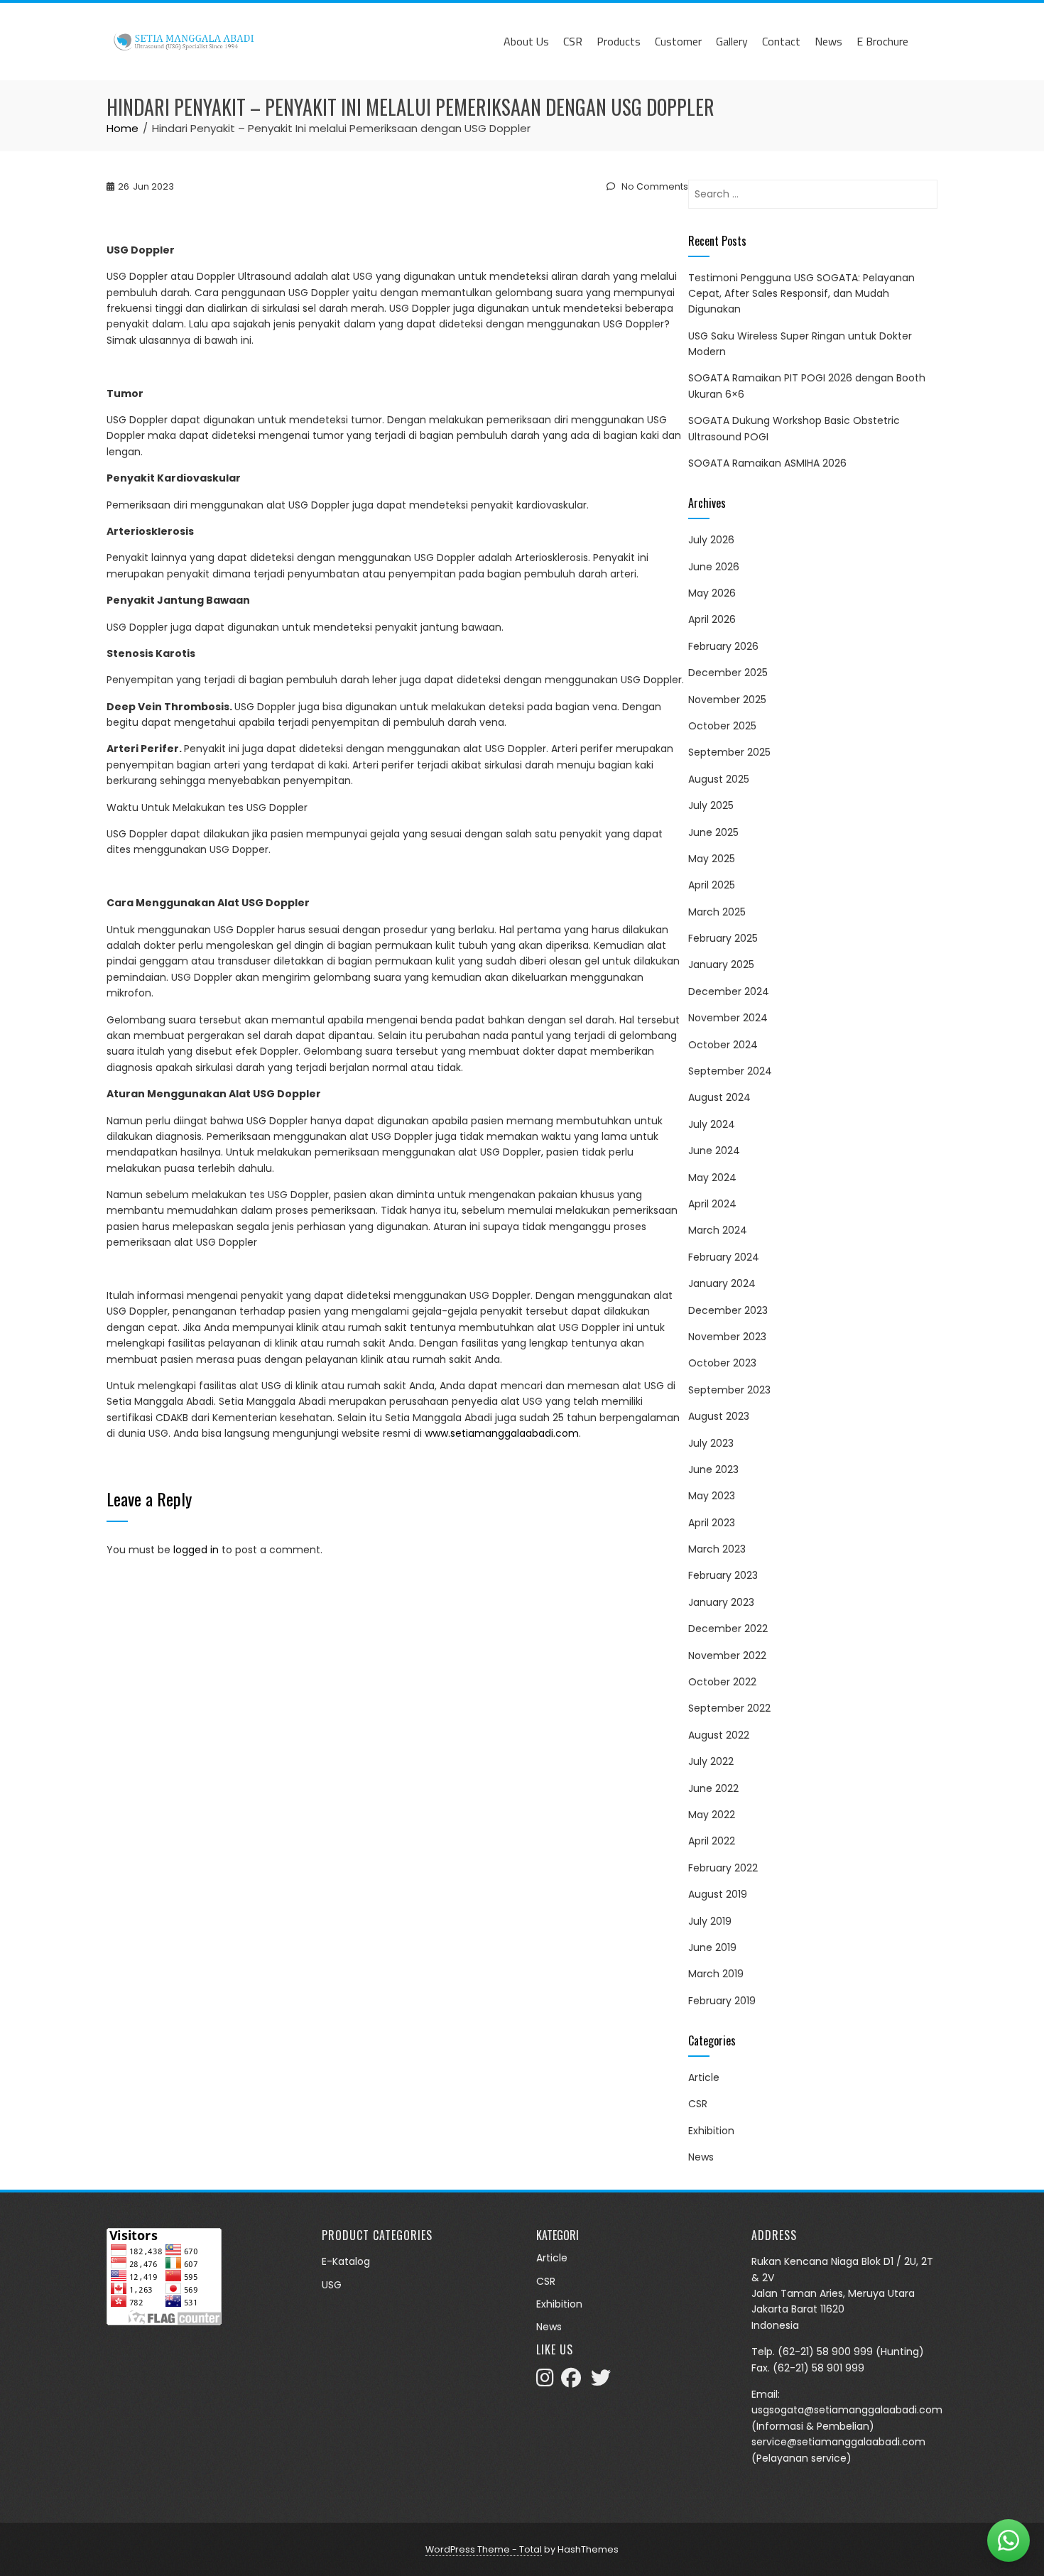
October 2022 (722, 1682)
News (828, 41)
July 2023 (711, 1443)
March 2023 (717, 1549)
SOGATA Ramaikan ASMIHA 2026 (767, 463)
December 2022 (728, 1629)
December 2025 (728, 673)
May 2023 (712, 1496)
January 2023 (721, 1602)
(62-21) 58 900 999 (825, 2352)
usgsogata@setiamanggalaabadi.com (847, 2410)
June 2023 (713, 1469)
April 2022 (712, 1841)
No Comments (654, 186)
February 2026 (723, 646)
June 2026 (714, 567)
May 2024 (712, 1178)
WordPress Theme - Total (484, 2549)
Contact (781, 41)
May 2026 (712, 593)
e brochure (882, 41)
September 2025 (729, 752)
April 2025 (712, 885)
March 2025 (717, 912)
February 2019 (722, 2001)
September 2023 (729, 1390)
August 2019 (718, 1894)
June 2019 (712, 1947)
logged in (196, 1550)
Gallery (732, 41)
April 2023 (712, 1523)
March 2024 (718, 1230)
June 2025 (713, 832)
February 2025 (723, 938)
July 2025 (711, 805)
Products (619, 41)
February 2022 (723, 1868)
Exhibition (711, 2131)
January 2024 (722, 1283)
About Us (526, 41)
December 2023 (728, 1310)
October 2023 (722, 1363)
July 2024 (712, 1124)
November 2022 (727, 1656)
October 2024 (723, 1045)
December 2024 (729, 991)
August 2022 (719, 1735)
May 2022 (712, 1815)
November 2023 (727, 1337)
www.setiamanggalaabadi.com (502, 1433)
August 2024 (719, 1097)
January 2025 (721, 964)
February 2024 (724, 1257)
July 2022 (711, 1761)
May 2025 (712, 859)
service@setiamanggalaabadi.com (838, 2442)
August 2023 (719, 1416)
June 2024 (714, 1151)
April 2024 (712, 1204)
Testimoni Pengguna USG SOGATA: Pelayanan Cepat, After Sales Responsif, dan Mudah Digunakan (801, 294)
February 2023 (723, 1575)
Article (704, 2077)
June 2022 (713, 1788)
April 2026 (712, 619)
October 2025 (722, 726)
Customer (678, 41)
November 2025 (727, 700)
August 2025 (719, 779)
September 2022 (729, 1708)
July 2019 (710, 1921)
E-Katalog (346, 2261)
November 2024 (728, 1018)
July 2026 (711, 540)
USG (332, 2285)
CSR (573, 41)
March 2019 (716, 1974)
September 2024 (730, 1071)
